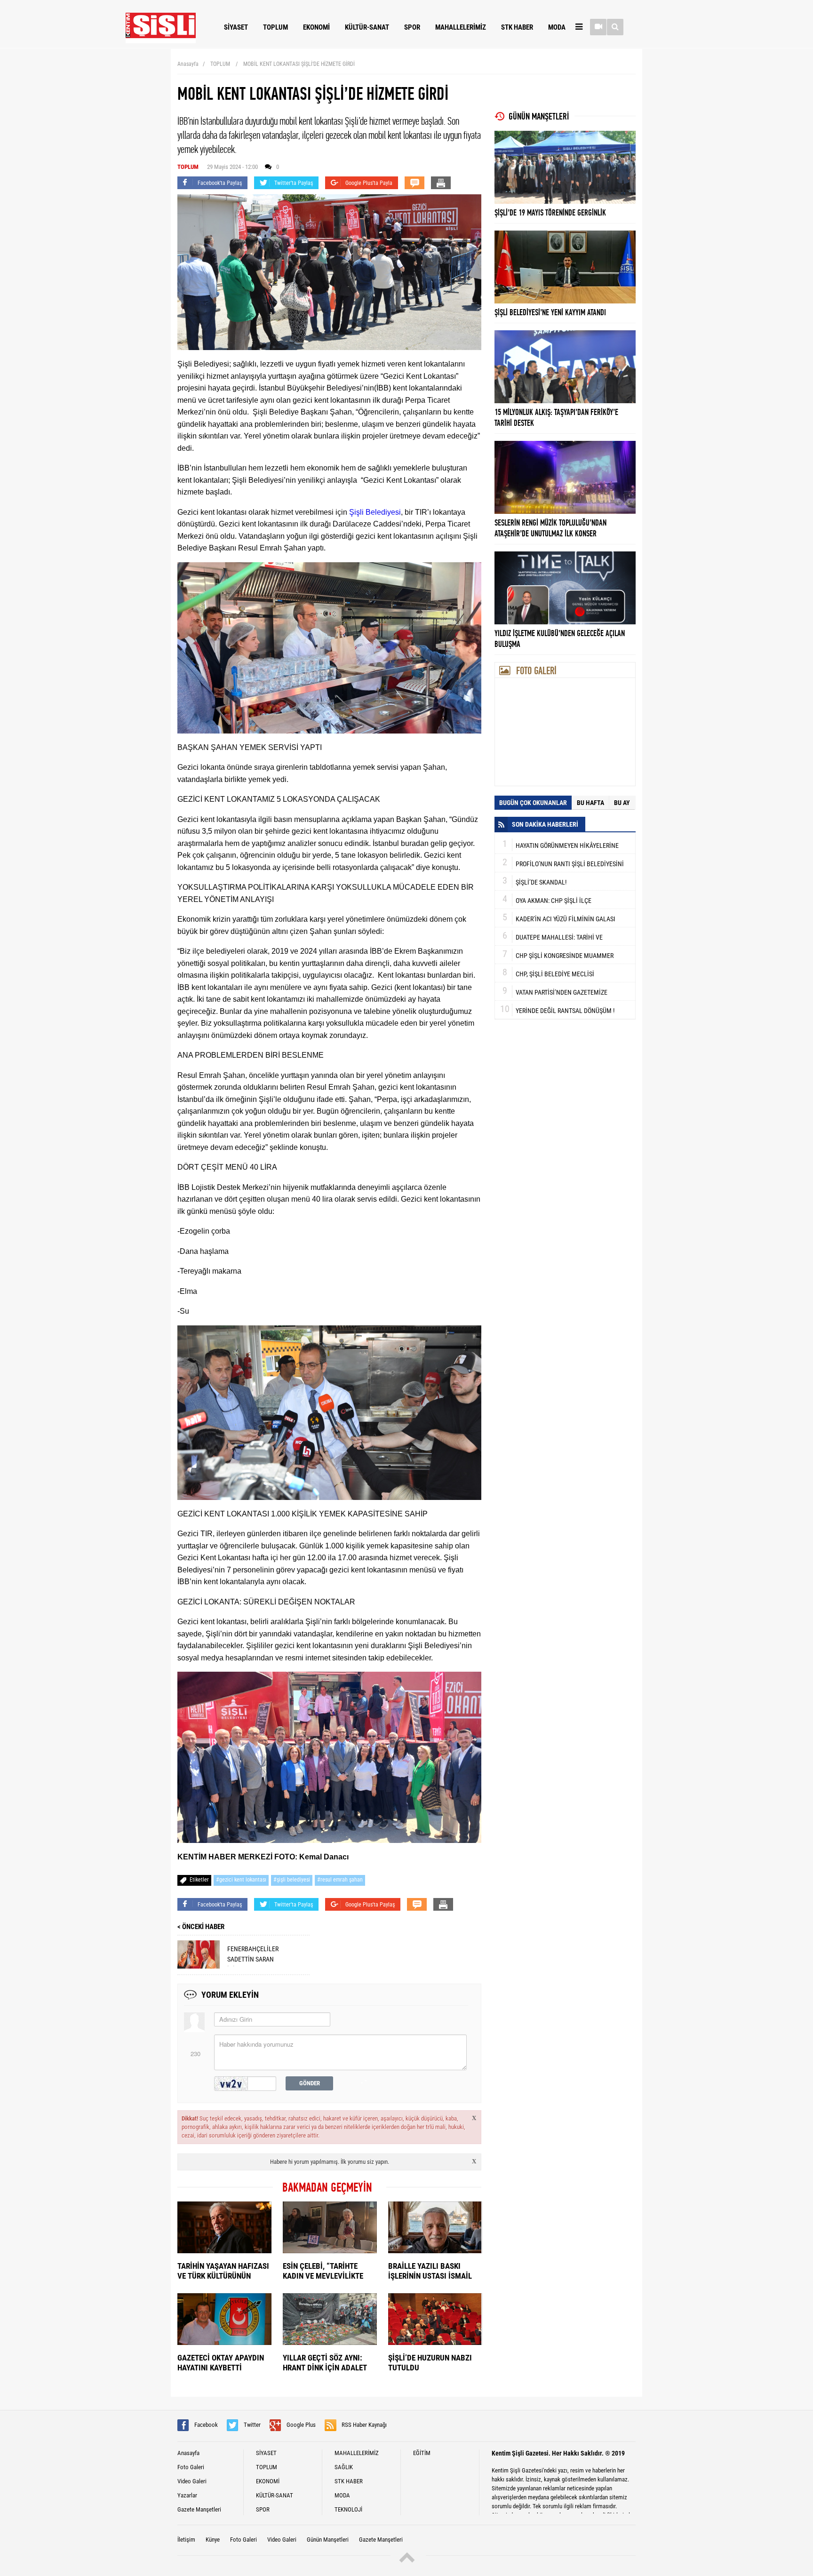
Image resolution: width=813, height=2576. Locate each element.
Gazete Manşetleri (199, 2509)
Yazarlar (187, 2495)
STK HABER (517, 27)
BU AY (622, 803)
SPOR (412, 27)
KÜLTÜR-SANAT (367, 27)
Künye (213, 2540)
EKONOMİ (316, 27)
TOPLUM (275, 27)
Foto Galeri (191, 2467)
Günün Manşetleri (328, 2540)
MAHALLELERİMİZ (461, 27)
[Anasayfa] (161, 41)
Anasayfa (188, 64)
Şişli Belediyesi (375, 512)
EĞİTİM (422, 2453)
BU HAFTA (590, 803)
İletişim (186, 2540)
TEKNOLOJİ (348, 2509)
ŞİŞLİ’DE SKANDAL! (541, 882)
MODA (557, 27)
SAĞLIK (344, 2467)
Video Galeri (192, 2481)
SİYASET (236, 27)
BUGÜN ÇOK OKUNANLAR (533, 803)
